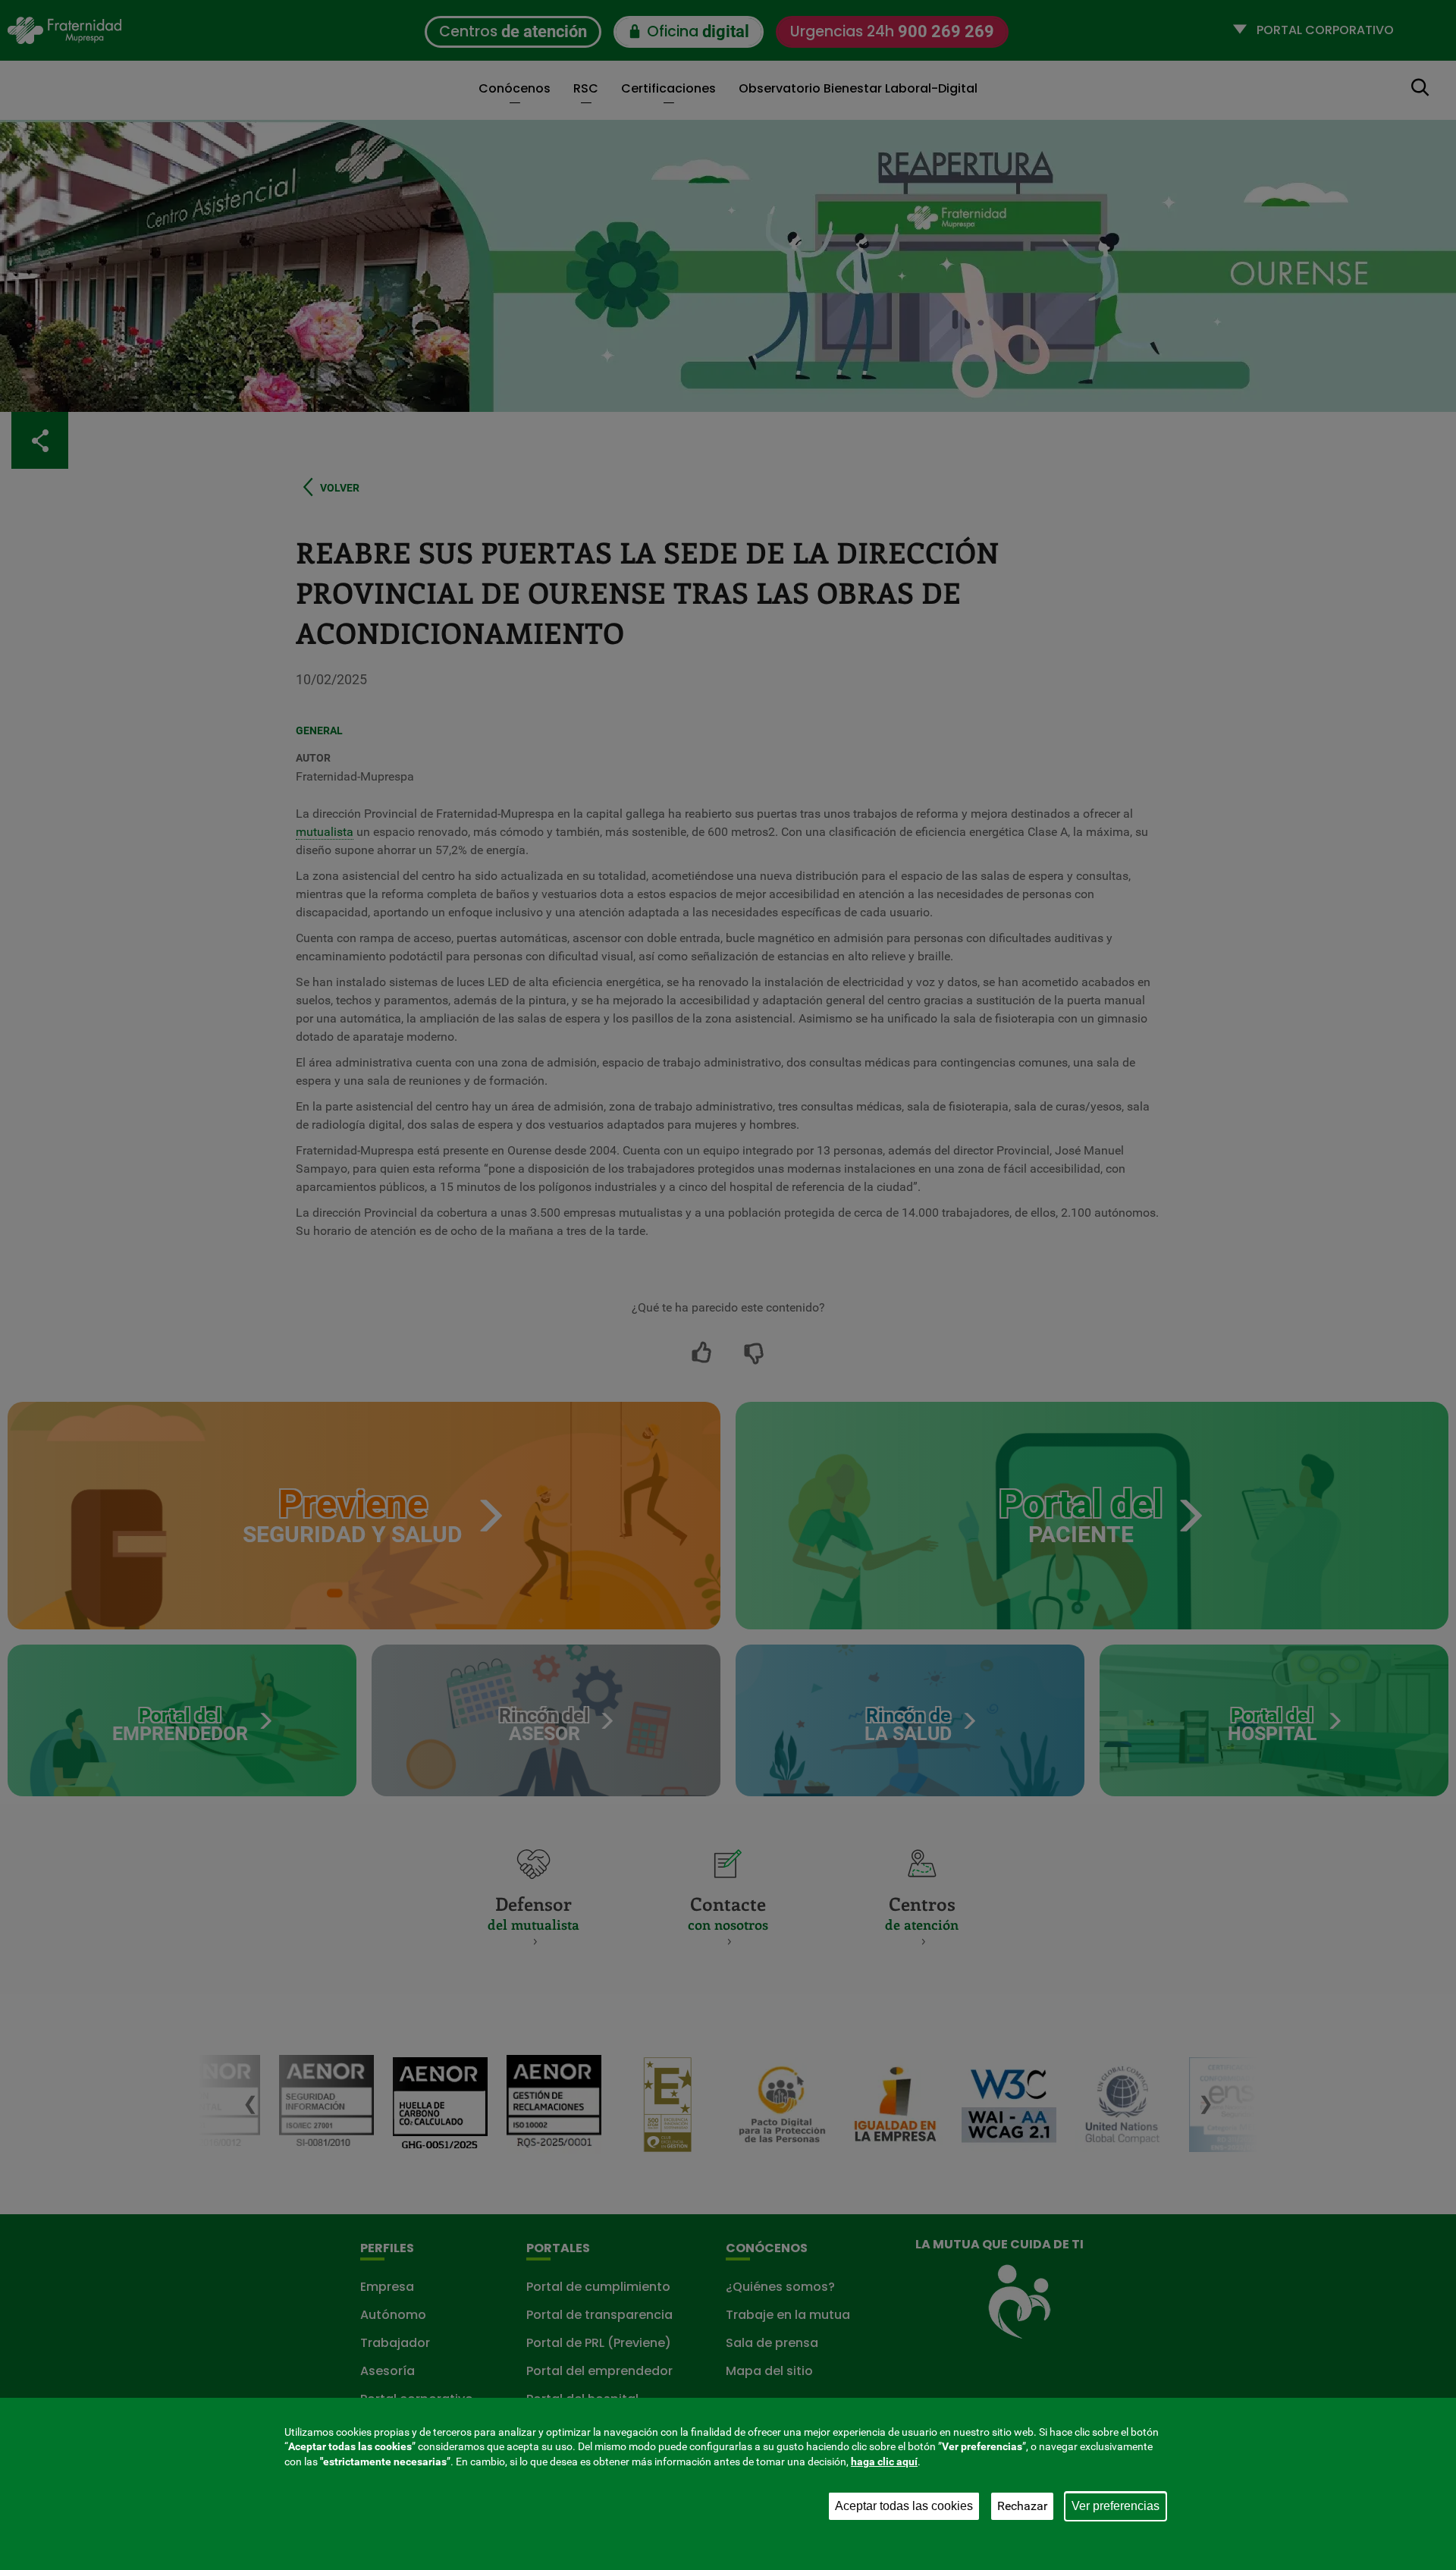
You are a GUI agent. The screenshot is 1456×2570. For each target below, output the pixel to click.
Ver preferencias (1116, 2506)
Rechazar (1022, 2506)
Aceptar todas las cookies (904, 2506)
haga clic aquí (884, 2462)
